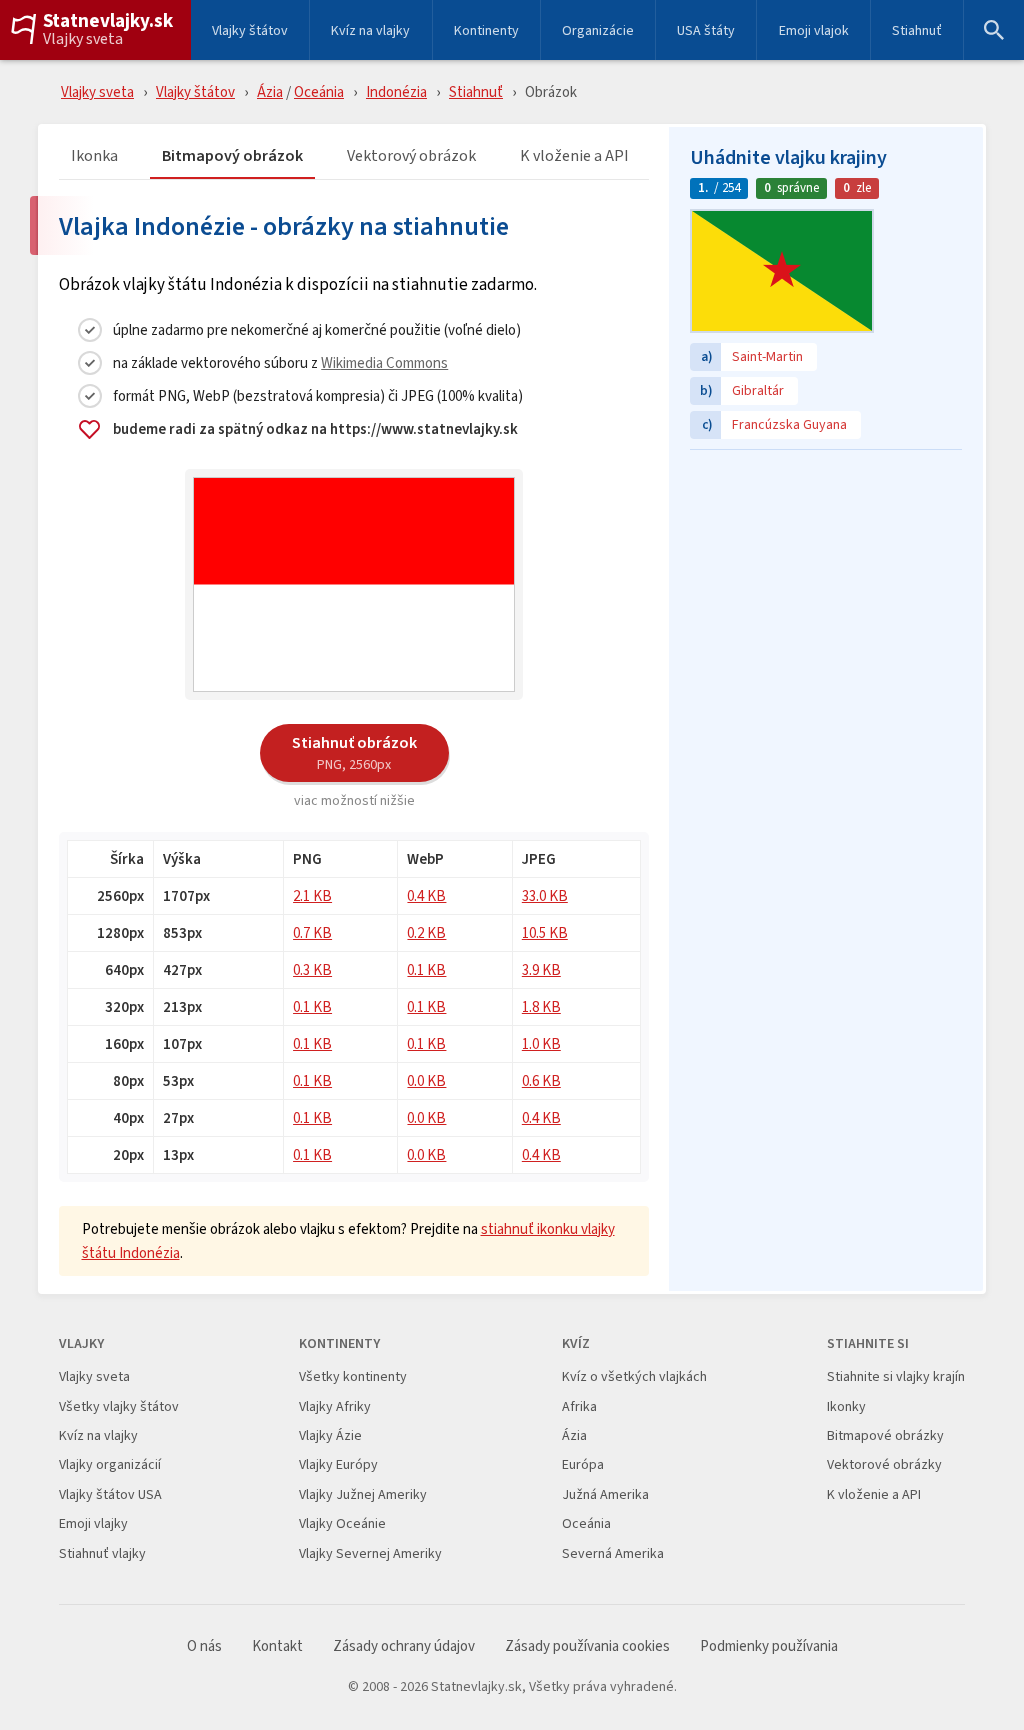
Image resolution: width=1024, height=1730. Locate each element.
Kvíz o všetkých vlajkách (634, 1376)
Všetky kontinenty (353, 1376)
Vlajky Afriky (335, 1406)
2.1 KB (312, 895)
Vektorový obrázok (411, 156)
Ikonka (94, 156)
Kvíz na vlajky (370, 30)
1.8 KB (541, 1006)
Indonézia (396, 91)
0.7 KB (312, 932)
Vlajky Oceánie (342, 1523)
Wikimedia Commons (384, 362)
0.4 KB (426, 895)
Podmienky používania (769, 1646)
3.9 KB (541, 969)
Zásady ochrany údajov (404, 1646)
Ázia (270, 91)
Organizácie (598, 30)
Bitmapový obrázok (232, 156)
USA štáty (706, 30)
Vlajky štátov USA (110, 1494)
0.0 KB (426, 1080)
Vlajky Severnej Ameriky (370, 1553)
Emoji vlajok (814, 30)
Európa (583, 1464)
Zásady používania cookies (587, 1646)
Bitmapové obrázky (885, 1435)
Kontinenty (486, 30)
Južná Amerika (605, 1494)
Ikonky (846, 1406)
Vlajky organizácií (110, 1464)
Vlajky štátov (250, 30)
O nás (204, 1646)
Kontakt (277, 1646)
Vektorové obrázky (884, 1464)
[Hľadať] (994, 30)
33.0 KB (545, 895)
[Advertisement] (826, 585)
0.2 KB (426, 932)
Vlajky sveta (83, 39)
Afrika (579, 1406)
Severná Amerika (613, 1553)
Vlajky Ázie (330, 1435)
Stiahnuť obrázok (354, 752)
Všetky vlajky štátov (119, 1406)
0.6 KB (541, 1080)
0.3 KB (312, 969)
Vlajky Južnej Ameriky (363, 1494)
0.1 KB (426, 969)
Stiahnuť (917, 30)
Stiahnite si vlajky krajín (896, 1376)
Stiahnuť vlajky (102, 1553)
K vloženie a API (574, 156)
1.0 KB (541, 1043)
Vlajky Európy (338, 1464)
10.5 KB (545, 932)
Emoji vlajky (93, 1523)
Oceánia (319, 91)
